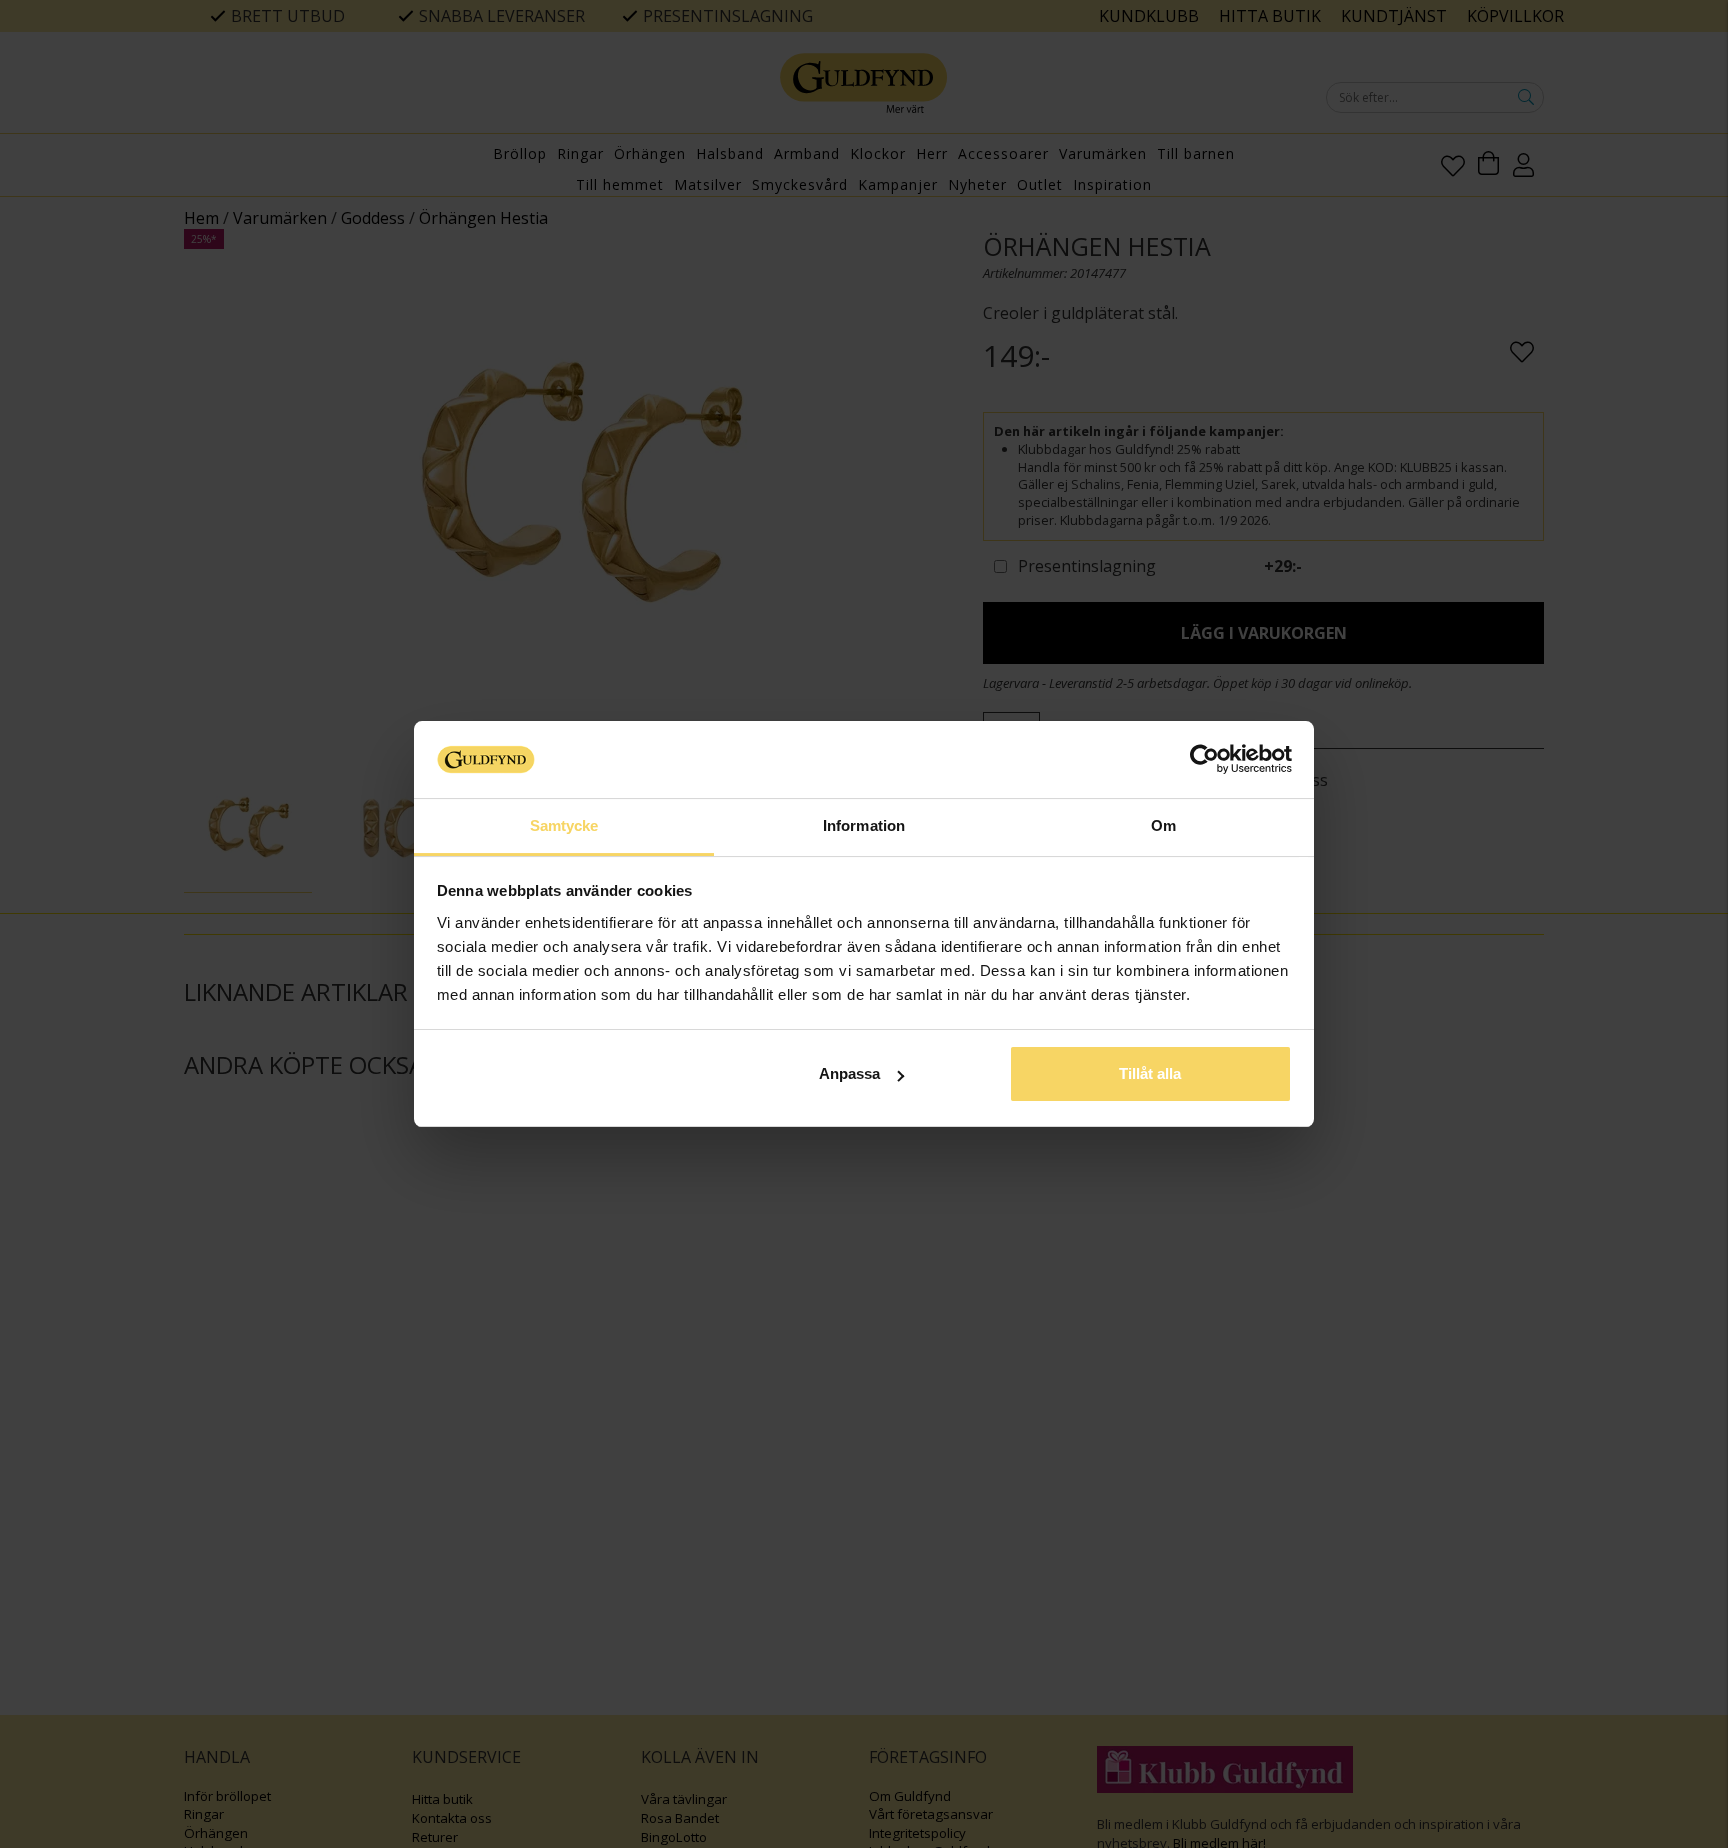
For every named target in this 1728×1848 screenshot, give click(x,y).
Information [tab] (864, 825)
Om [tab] (1163, 825)
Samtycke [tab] (564, 825)
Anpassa (849, 1073)
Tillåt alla (1150, 1073)
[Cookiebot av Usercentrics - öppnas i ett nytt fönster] (1204, 759)
